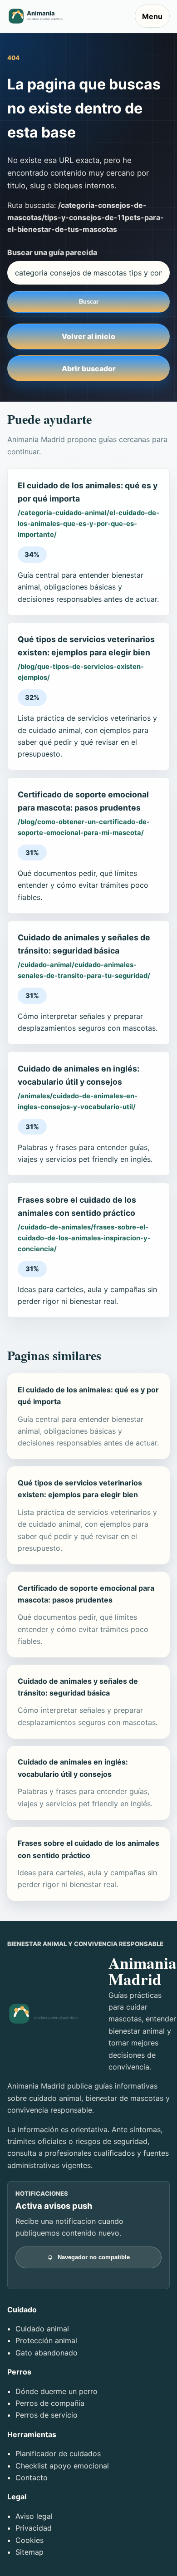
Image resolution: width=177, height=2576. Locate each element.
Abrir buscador (89, 369)
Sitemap (29, 2552)
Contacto (32, 2478)
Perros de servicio (47, 2415)
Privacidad (34, 2528)
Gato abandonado (47, 2353)
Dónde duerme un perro (57, 2391)
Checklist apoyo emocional (62, 2466)
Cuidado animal (42, 2329)
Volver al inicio (88, 336)
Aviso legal (34, 2516)
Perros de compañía (50, 2403)
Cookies (29, 2540)
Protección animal (46, 2340)
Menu (152, 16)
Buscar (89, 302)
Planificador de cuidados (58, 2453)
